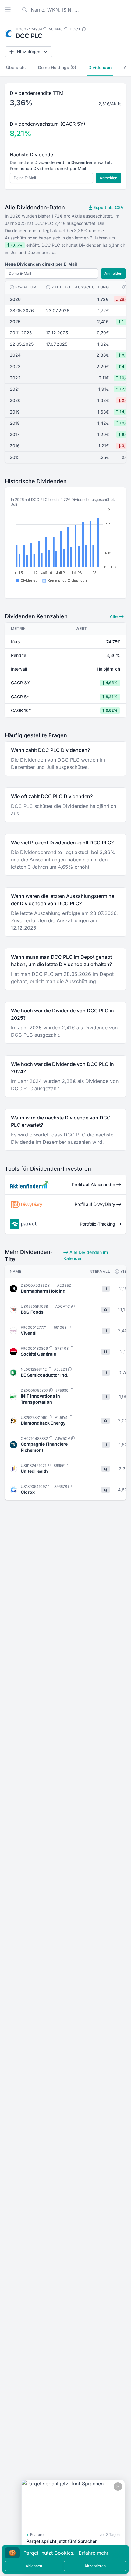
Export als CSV (108, 207)
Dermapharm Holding (43, 1291)
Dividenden (100, 67)
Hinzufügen (29, 52)
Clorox (28, 1492)
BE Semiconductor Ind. (45, 1375)
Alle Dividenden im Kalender (86, 1255)
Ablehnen (34, 2566)
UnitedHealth (34, 1471)
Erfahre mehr (94, 2553)
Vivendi (29, 1333)
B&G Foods (32, 1312)
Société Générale (38, 1354)
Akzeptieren (95, 2566)
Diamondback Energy (43, 1423)
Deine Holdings (57, 67)
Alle (114, 616)
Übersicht (16, 67)
